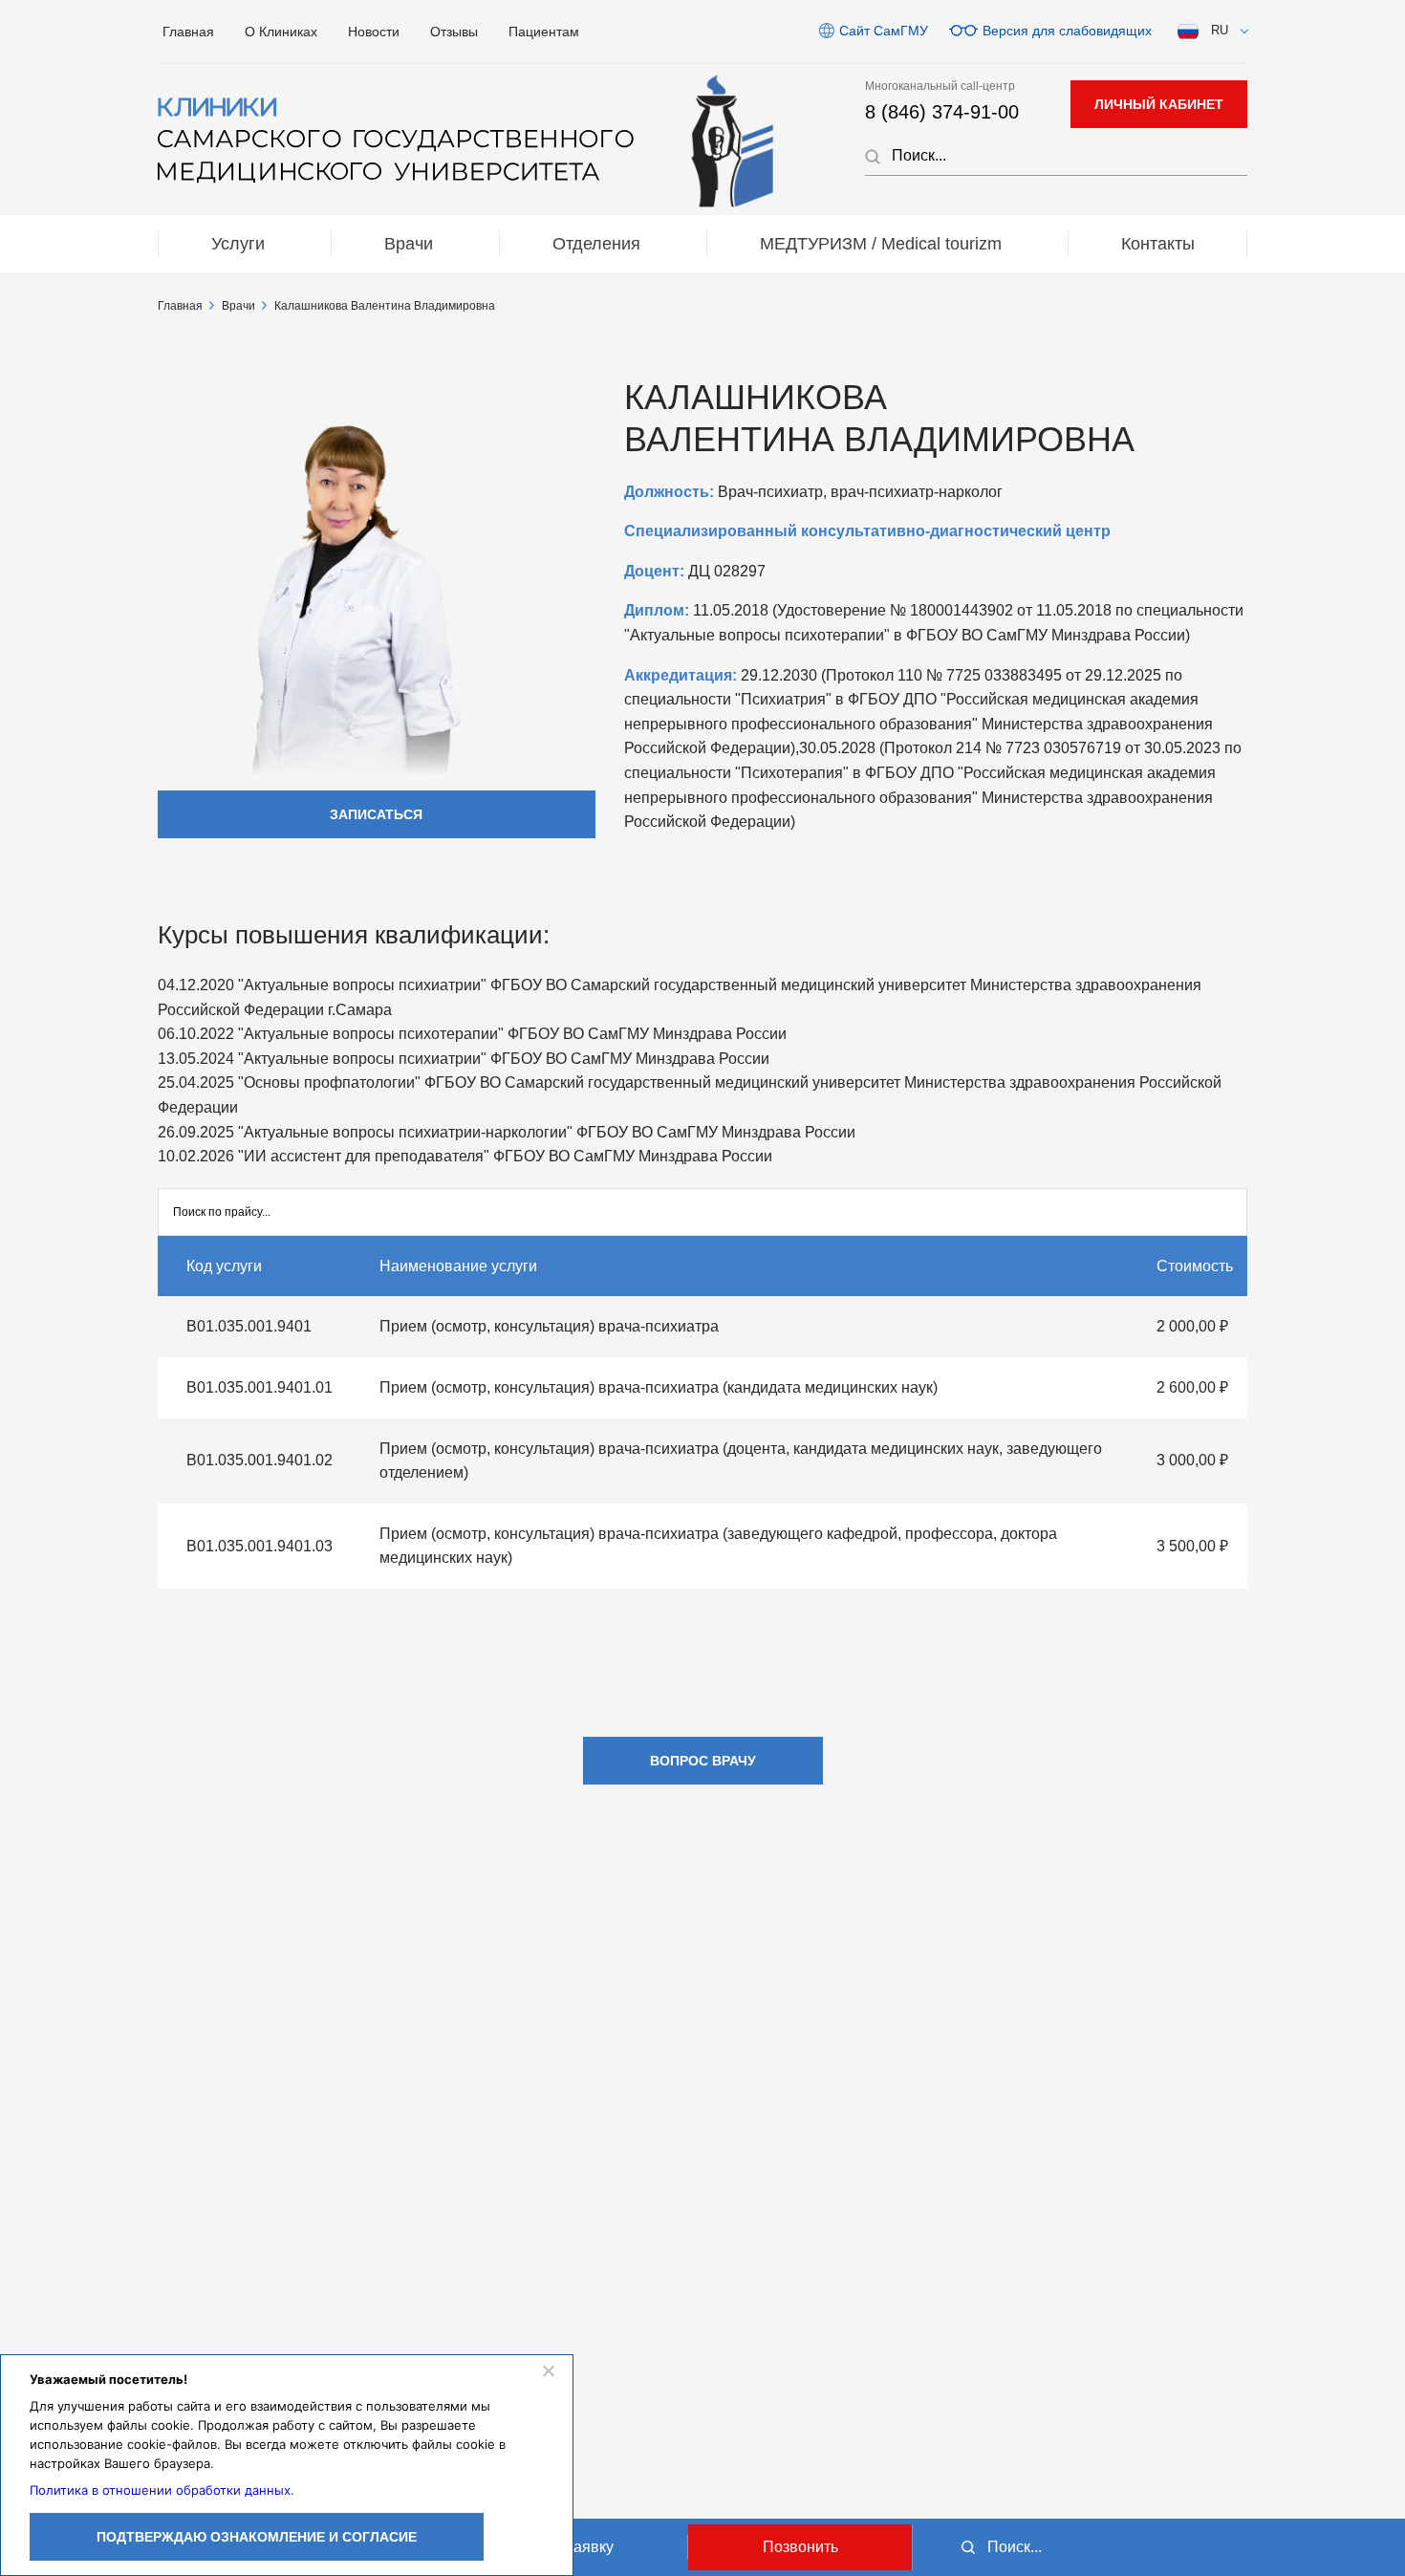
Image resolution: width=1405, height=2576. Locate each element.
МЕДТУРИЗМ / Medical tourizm (881, 244)
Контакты (1158, 244)
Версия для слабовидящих (1067, 31)
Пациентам (544, 32)
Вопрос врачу (703, 1761)
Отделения (596, 244)
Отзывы (454, 32)
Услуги (238, 244)
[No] (548, 2370)
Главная (188, 32)
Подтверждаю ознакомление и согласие (257, 2537)
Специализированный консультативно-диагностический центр (867, 531)
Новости (374, 32)
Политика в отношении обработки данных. (162, 2490)
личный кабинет (1159, 104)
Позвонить (800, 2547)
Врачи (409, 244)
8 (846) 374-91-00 (942, 112)
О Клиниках (281, 32)
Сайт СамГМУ (884, 31)
